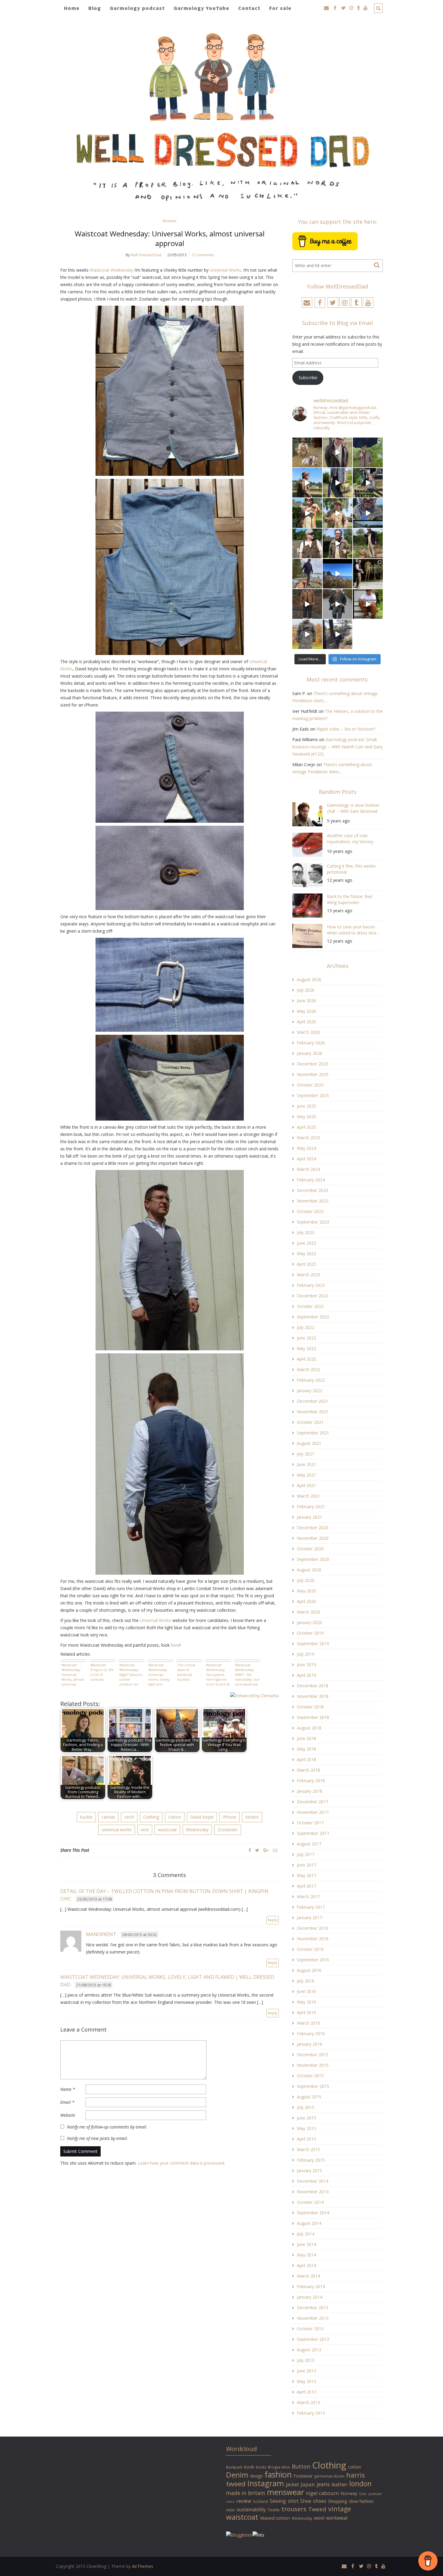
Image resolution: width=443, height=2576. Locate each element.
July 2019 (306, 1654)
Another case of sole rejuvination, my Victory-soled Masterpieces (351, 839)
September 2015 (313, 2086)
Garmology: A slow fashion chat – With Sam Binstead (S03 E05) (353, 809)
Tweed (317, 2509)
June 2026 (306, 1001)
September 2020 (313, 1559)
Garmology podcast (137, 8)
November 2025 (313, 1074)
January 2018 (309, 1791)
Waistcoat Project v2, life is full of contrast (102, 1672)
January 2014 (309, 2297)
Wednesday (197, 1830)
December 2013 (313, 2308)
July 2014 (306, 2234)
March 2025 (308, 1138)
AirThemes (143, 2566)
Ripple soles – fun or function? (346, 729)
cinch (129, 1817)
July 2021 (306, 1454)
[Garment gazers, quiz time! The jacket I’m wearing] (338, 543)
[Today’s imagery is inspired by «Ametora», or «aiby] (338, 483)
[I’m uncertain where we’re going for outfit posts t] (368, 452)
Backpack (234, 2467)
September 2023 (313, 1222)
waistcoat (167, 1830)
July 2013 (306, 2360)
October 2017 (310, 1823)
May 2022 (306, 1348)
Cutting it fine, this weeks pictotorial (351, 869)
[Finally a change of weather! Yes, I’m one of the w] (368, 513)
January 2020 (309, 1622)
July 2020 (306, 1580)
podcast (375, 2494)
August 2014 (309, 2223)
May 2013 (306, 2381)
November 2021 (313, 1412)
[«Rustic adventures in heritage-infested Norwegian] (368, 483)
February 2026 (311, 1043)
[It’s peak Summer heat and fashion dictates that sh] (338, 513)
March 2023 (308, 1275)
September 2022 (313, 1317)
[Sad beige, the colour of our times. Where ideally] (307, 513)
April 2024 (306, 1159)
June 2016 (306, 1991)
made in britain (246, 2493)
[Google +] (266, 1850)
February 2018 (311, 1781)
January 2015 (309, 2171)
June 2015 (306, 2118)
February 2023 (311, 1285)
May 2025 (306, 1116)
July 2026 (306, 990)
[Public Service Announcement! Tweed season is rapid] (307, 543)
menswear (286, 2492)
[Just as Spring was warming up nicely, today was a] (307, 574)
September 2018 (313, 1717)
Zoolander (228, 1830)
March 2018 (308, 1770)
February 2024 (311, 1180)
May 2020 (306, 1591)
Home (72, 8)
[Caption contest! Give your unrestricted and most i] (307, 452)
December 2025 (313, 1064)
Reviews (170, 221)
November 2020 (313, 1538)
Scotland (260, 2501)
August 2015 (309, 2097)
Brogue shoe (279, 2467)
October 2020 (310, 1549)
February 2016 (311, 2033)
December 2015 (313, 2055)
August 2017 (309, 1844)
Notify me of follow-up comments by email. (107, 2127)
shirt (293, 2501)
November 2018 (313, 1696)
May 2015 (306, 2128)
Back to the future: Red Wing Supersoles (350, 899)
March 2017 (308, 1896)
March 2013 (308, 2402)
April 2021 (306, 1485)
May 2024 (306, 1148)
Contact (249, 8)
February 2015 (311, 2160)
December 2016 (313, 1928)
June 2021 (306, 1464)
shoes (320, 2501)
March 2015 (308, 2149)
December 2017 (313, 1802)
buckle (86, 1817)
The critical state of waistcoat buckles (186, 1672)
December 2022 (313, 1296)
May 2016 (306, 2002)
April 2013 (306, 2392)
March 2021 (308, 1496)
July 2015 (306, 2107)
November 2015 (313, 2065)
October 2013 (310, 2329)
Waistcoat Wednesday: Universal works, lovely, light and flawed (159, 1674)
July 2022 (306, 1327)
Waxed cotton (275, 2518)
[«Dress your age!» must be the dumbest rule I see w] (368, 604)
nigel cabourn (322, 2493)
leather (339, 2484)
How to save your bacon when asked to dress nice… (353, 930)
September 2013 (313, 2339)
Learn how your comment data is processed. (181, 2163)
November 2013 (313, 2318)
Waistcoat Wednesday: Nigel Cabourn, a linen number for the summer (131, 1674)
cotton (175, 1817)
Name (68, 2089)
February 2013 (311, 2413)
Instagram (266, 2483)
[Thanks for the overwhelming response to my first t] (338, 604)
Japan (308, 2484)
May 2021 (306, 1475)
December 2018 (313, 1686)
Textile (274, 2510)
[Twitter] (257, 1850)
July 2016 (306, 1981)
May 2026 (306, 1011)
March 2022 (308, 1369)
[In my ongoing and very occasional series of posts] (368, 574)
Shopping (338, 2501)
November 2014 (313, 2192)
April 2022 (306, 1359)
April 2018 (306, 1759)
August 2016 (309, 1970)
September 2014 (313, 2213)
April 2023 (306, 1264)
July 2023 (306, 1232)
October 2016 (310, 1949)
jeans (323, 2484)
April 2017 (306, 1886)
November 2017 (313, 1812)
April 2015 (306, 2139)
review (244, 2501)
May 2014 (306, 2255)
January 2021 (309, 1517)
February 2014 (311, 2286)
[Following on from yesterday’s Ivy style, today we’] (307, 483)
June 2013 (306, 2371)
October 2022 (310, 1306)
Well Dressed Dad (146, 255)
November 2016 (313, 1939)
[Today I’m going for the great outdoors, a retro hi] (338, 574)
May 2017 (306, 1875)
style (230, 2510)
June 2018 (306, 1738)
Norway (349, 2493)
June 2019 (306, 1665)
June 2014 (306, 2244)
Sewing (278, 2501)
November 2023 (313, 1201)
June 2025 (306, 1106)
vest (145, 1830)
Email (67, 2102)
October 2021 (310, 1422)
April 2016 (306, 2012)
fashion (278, 2474)
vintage (340, 2509)
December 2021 (313, 1401)
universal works (117, 1830)
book (249, 2467)
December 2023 (313, 1190)
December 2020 (313, 1528)
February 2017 (311, 1907)
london (252, 1817)
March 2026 (308, 1032)
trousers (294, 2509)
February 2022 (311, 1380)
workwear (337, 2518)
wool (319, 2518)
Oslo (363, 2494)
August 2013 (309, 2350)
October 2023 (310, 1211)
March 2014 (308, 2276)
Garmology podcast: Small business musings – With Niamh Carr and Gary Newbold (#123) (337, 747)
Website (68, 2115)
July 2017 (306, 1854)
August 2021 (309, 1443)
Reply (273, 1920)
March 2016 (308, 2023)
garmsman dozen (329, 2476)
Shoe (306, 2501)
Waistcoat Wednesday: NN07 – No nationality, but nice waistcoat (247, 1674)
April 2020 (306, 1601)
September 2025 (313, 1095)
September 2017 (313, 1833)
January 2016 (309, 2044)
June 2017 (306, 1865)
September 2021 (313, 1433)
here (175, 1645)
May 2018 (306, 1749)
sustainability (251, 2509)
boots (261, 2467)
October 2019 (310, 1633)
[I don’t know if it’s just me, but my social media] (338, 452)
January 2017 (309, 1918)
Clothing (151, 1817)
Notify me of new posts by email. (97, 2138)
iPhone (229, 1817)
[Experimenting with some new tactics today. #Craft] (307, 604)
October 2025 (310, 1085)
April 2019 (306, 1675)
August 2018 (309, 1728)
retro (230, 2502)
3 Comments (203, 255)
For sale (280, 8)
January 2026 (309, 1053)
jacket (292, 2484)
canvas (108, 1817)
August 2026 (309, 979)
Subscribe (308, 377)
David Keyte (202, 1817)
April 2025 (306, 1127)
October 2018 (310, 1707)
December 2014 (313, 2181)
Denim (237, 2475)
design (256, 2476)
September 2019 (313, 1644)
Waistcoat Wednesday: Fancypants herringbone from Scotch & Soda (218, 1674)
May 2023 (306, 1254)
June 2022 (306, 1338)
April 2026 (306, 1022)
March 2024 (308, 1169)
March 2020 (308, 1612)
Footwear (303, 2476)
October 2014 (310, 2202)
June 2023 (306, 1243)
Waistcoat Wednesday (112, 270)
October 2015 (310, 2076)
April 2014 (306, 2265)
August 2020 (309, 1570)
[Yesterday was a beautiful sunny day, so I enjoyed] (338, 634)
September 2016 (313, 1960)
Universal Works (225, 270)
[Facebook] (250, 1850)
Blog (95, 8)
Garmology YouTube (201, 8)
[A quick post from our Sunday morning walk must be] (368, 543)
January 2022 (309, 1391)
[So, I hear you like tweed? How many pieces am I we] (307, 634)
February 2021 (311, 1506)
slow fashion (361, 2501)
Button (301, 2466)
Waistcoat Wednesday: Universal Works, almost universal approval (170, 238)
